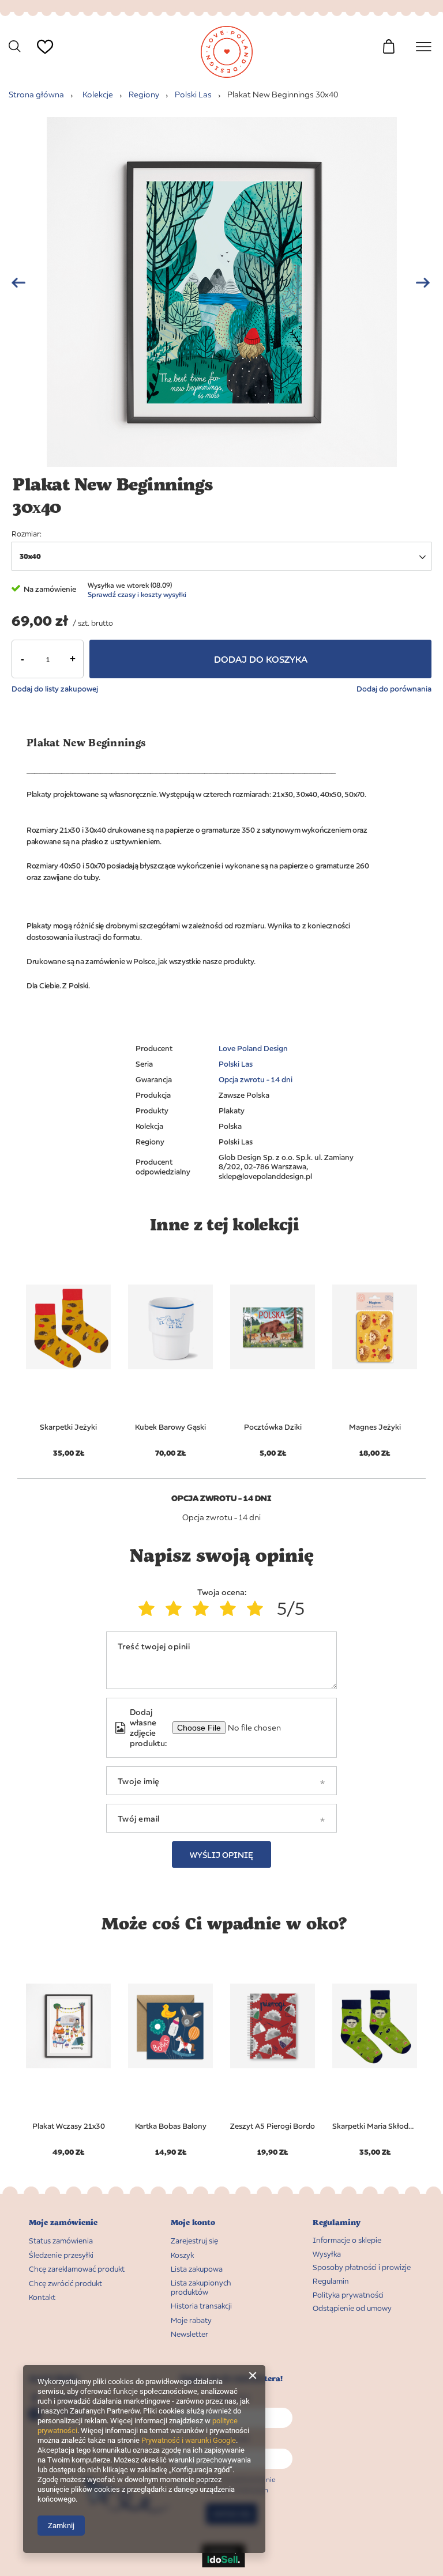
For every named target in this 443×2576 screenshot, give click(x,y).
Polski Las (193, 94)
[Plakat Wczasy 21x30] (68, 2026)
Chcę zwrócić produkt (65, 2284)
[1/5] (149, 1608)
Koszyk (182, 2255)
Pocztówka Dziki (273, 1427)
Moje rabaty (191, 2320)
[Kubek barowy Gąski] (170, 1327)
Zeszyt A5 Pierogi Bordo (273, 2126)
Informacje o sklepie (347, 2240)
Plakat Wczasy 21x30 (69, 2126)
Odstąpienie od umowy (352, 2308)
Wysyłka (327, 2254)
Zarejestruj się (194, 2241)
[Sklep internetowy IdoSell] (224, 2564)
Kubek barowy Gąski (170, 1427)
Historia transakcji (201, 2306)
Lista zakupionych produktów (201, 2288)
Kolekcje (98, 94)
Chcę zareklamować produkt (77, 2269)
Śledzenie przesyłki (61, 2255)
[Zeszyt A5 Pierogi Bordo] (273, 2026)
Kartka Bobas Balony (171, 2126)
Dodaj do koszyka (261, 659)
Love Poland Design (253, 1048)
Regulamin (331, 2281)
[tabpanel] (68, 1349)
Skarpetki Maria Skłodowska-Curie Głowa (375, 2126)
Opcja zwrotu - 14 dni (256, 1079)
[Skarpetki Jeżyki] (68, 1327)
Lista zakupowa (41, 67)
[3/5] (203, 1608)
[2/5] (176, 1608)
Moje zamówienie (63, 2222)
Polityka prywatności (348, 2295)
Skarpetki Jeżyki (68, 1427)
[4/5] (230, 1608)
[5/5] (258, 1608)
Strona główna (36, 94)
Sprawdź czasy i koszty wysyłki (137, 594)
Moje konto (193, 2222)
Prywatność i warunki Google (189, 2440)
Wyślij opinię (221, 1855)
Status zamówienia (61, 2241)
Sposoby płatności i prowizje (362, 2267)
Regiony (144, 94)
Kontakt (42, 2297)
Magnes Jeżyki (375, 1427)
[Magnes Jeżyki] (375, 1327)
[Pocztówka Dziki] (273, 1327)
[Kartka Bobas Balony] (170, 2026)
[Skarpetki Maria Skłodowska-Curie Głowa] (375, 2026)
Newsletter (189, 2334)
